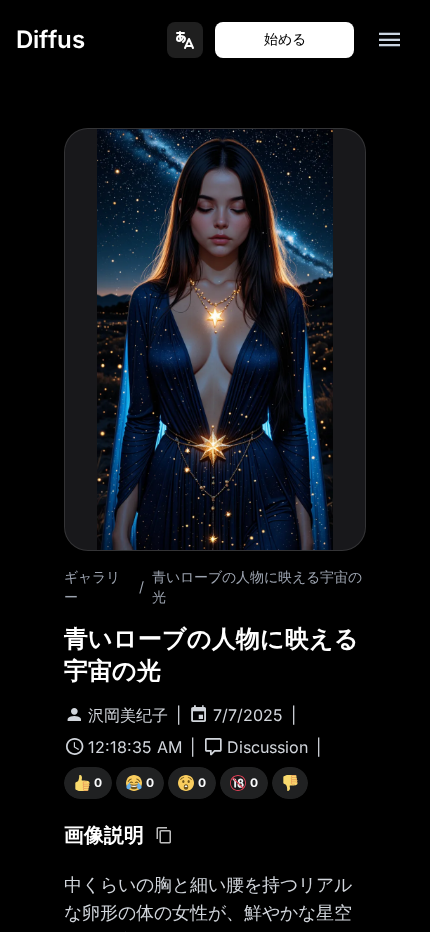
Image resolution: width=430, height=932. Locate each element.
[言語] (185, 40)
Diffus (50, 39)
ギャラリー (92, 586)
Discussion (267, 747)
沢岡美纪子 (128, 715)
